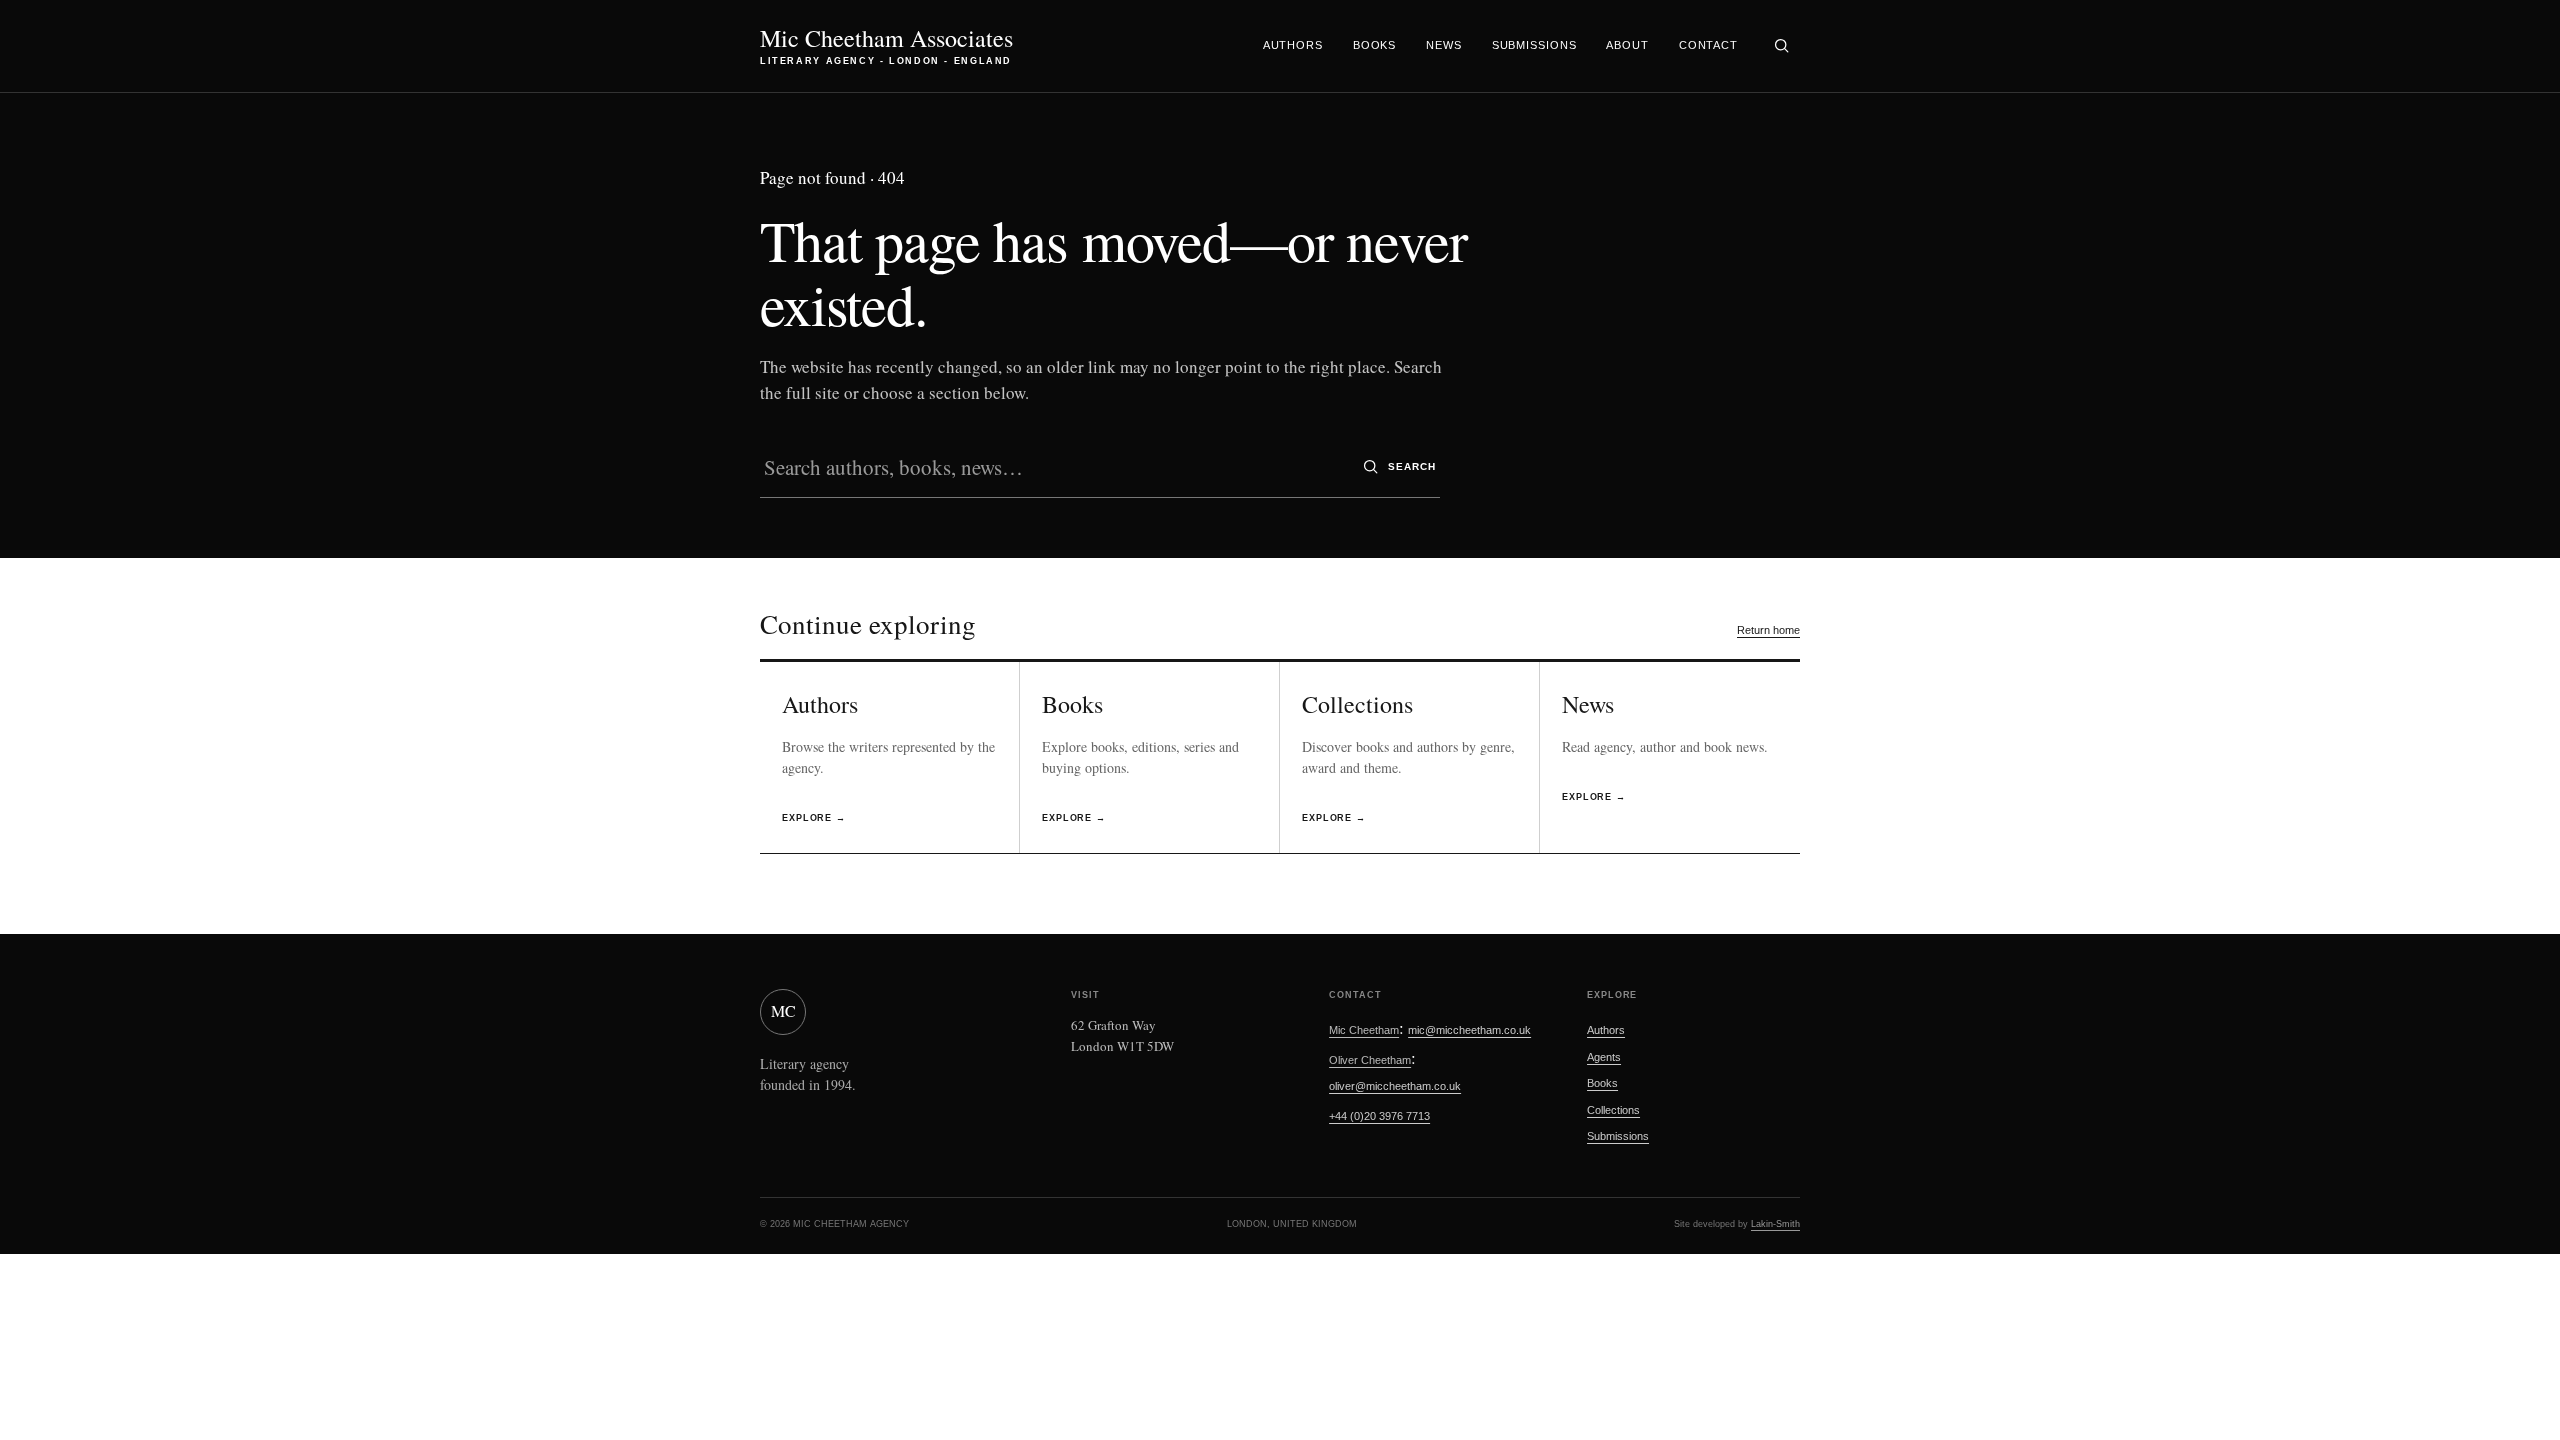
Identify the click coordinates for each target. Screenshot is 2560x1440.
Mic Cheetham (1364, 1030)
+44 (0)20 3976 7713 (1379, 1116)
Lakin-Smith (1775, 1224)
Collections (1613, 1110)
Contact (1708, 45)
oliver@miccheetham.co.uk (1395, 1086)
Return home (1768, 630)
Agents (1604, 1057)
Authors (1293, 45)
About (1627, 45)
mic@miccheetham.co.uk (1469, 1030)
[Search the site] (1781, 46)
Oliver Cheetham (1370, 1060)
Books (1374, 45)
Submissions (1534, 45)
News (1444, 45)
